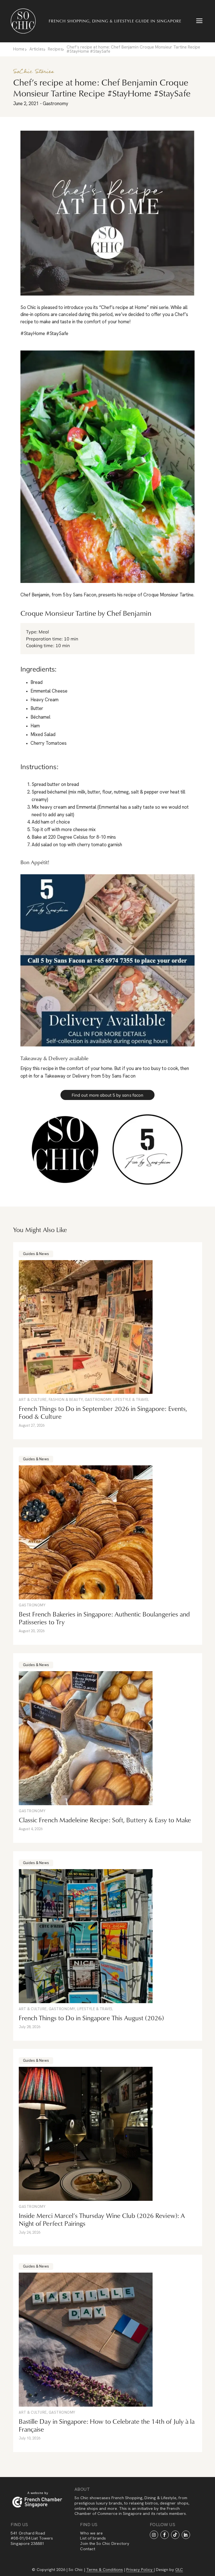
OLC (179, 2570)
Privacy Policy (140, 2570)
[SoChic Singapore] (23, 21)
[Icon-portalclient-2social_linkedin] (186, 2535)
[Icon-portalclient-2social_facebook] (165, 2535)
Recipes (55, 49)
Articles (37, 49)
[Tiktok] (175, 2535)
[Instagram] (154, 2535)
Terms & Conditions (105, 2570)
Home (19, 49)
